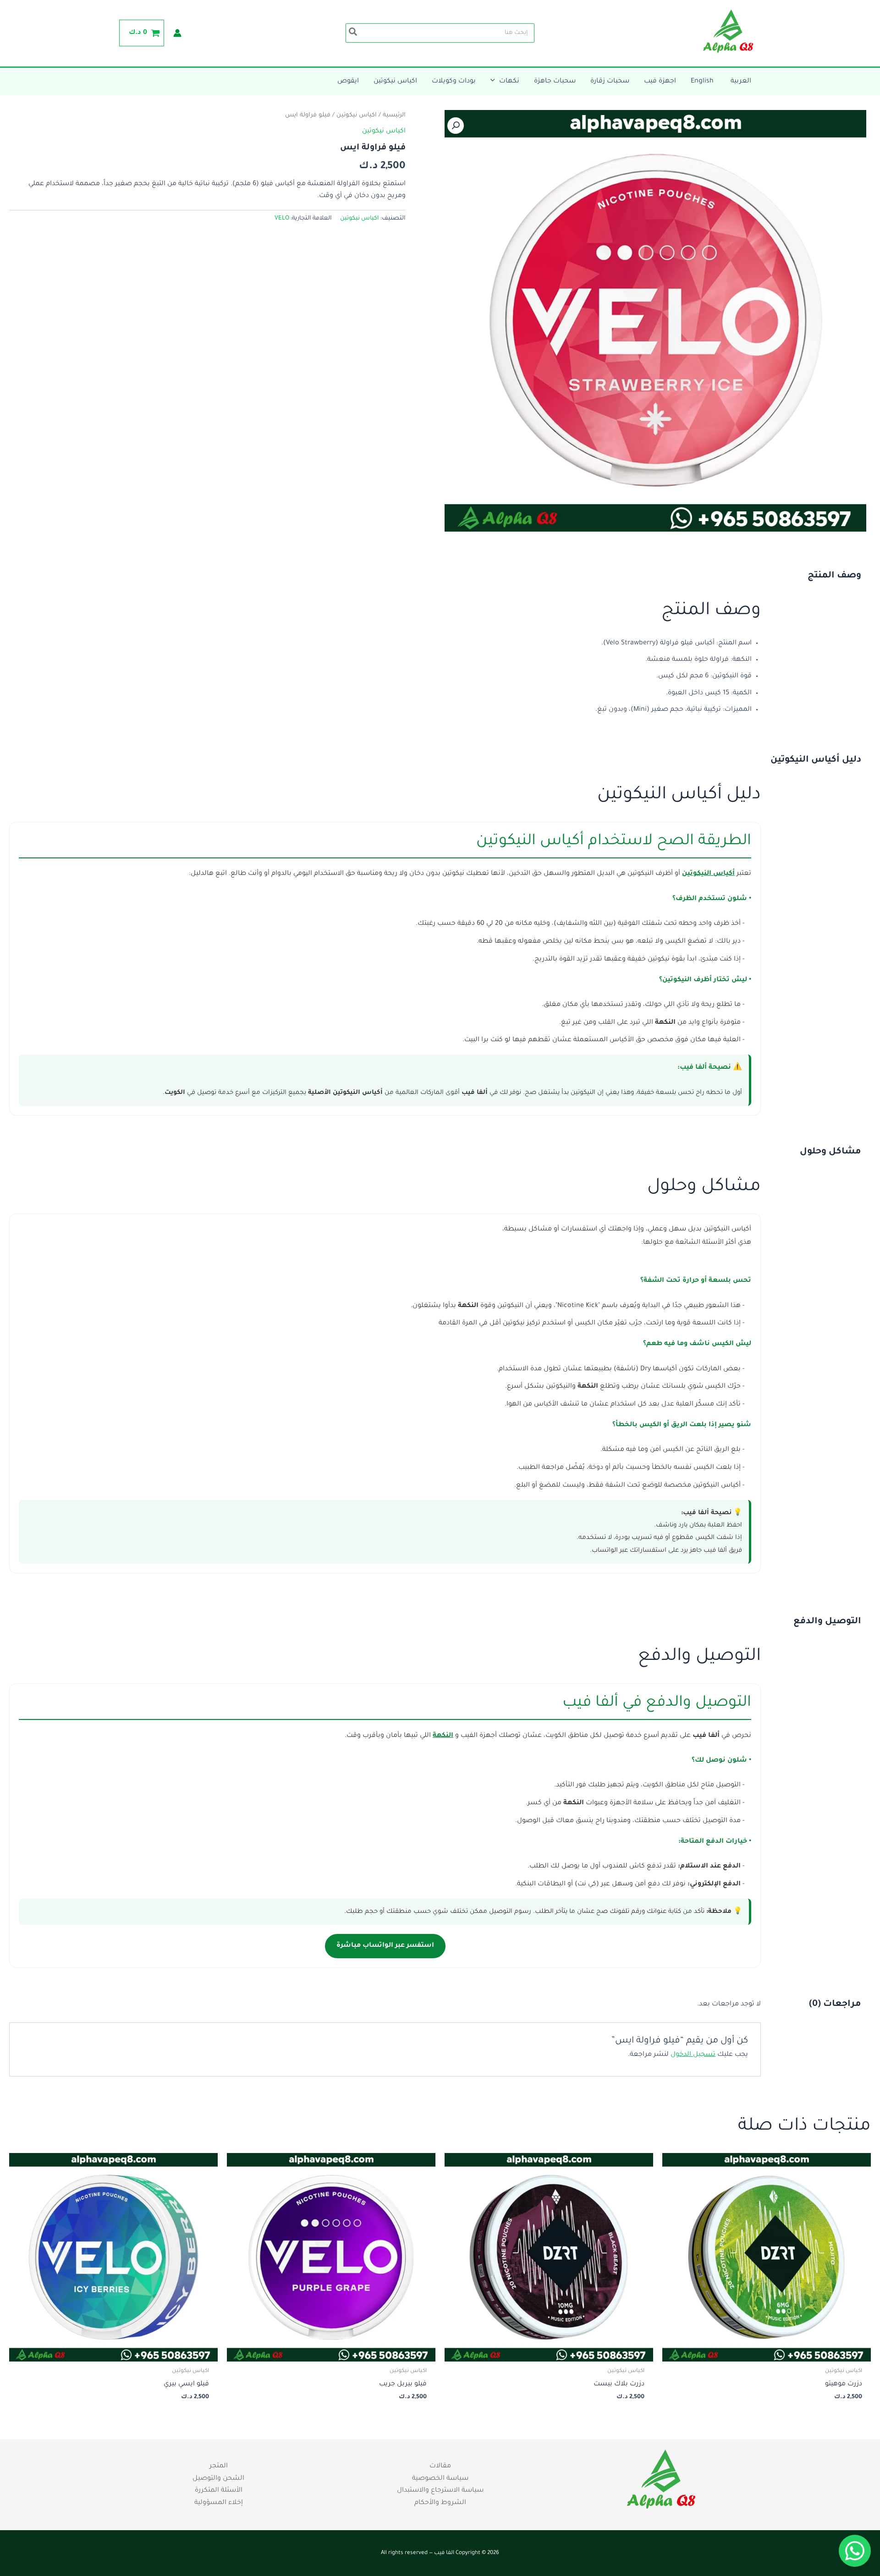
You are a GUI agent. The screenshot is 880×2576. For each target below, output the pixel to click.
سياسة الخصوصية (440, 2479)
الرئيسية (394, 115)
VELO (282, 219)
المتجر (219, 2466)
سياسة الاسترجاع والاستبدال (440, 2491)
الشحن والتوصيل (218, 2479)
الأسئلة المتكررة (219, 2491)
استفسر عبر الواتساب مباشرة (385, 1946)
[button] (495, 82)
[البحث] (352, 33)
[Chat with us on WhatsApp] (855, 2551)
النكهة (443, 1736)
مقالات (440, 2466)
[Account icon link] (177, 33)
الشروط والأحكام (440, 2503)
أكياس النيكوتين (708, 874)
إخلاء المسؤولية (219, 2503)
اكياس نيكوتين (357, 115)
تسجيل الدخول (693, 2055)
